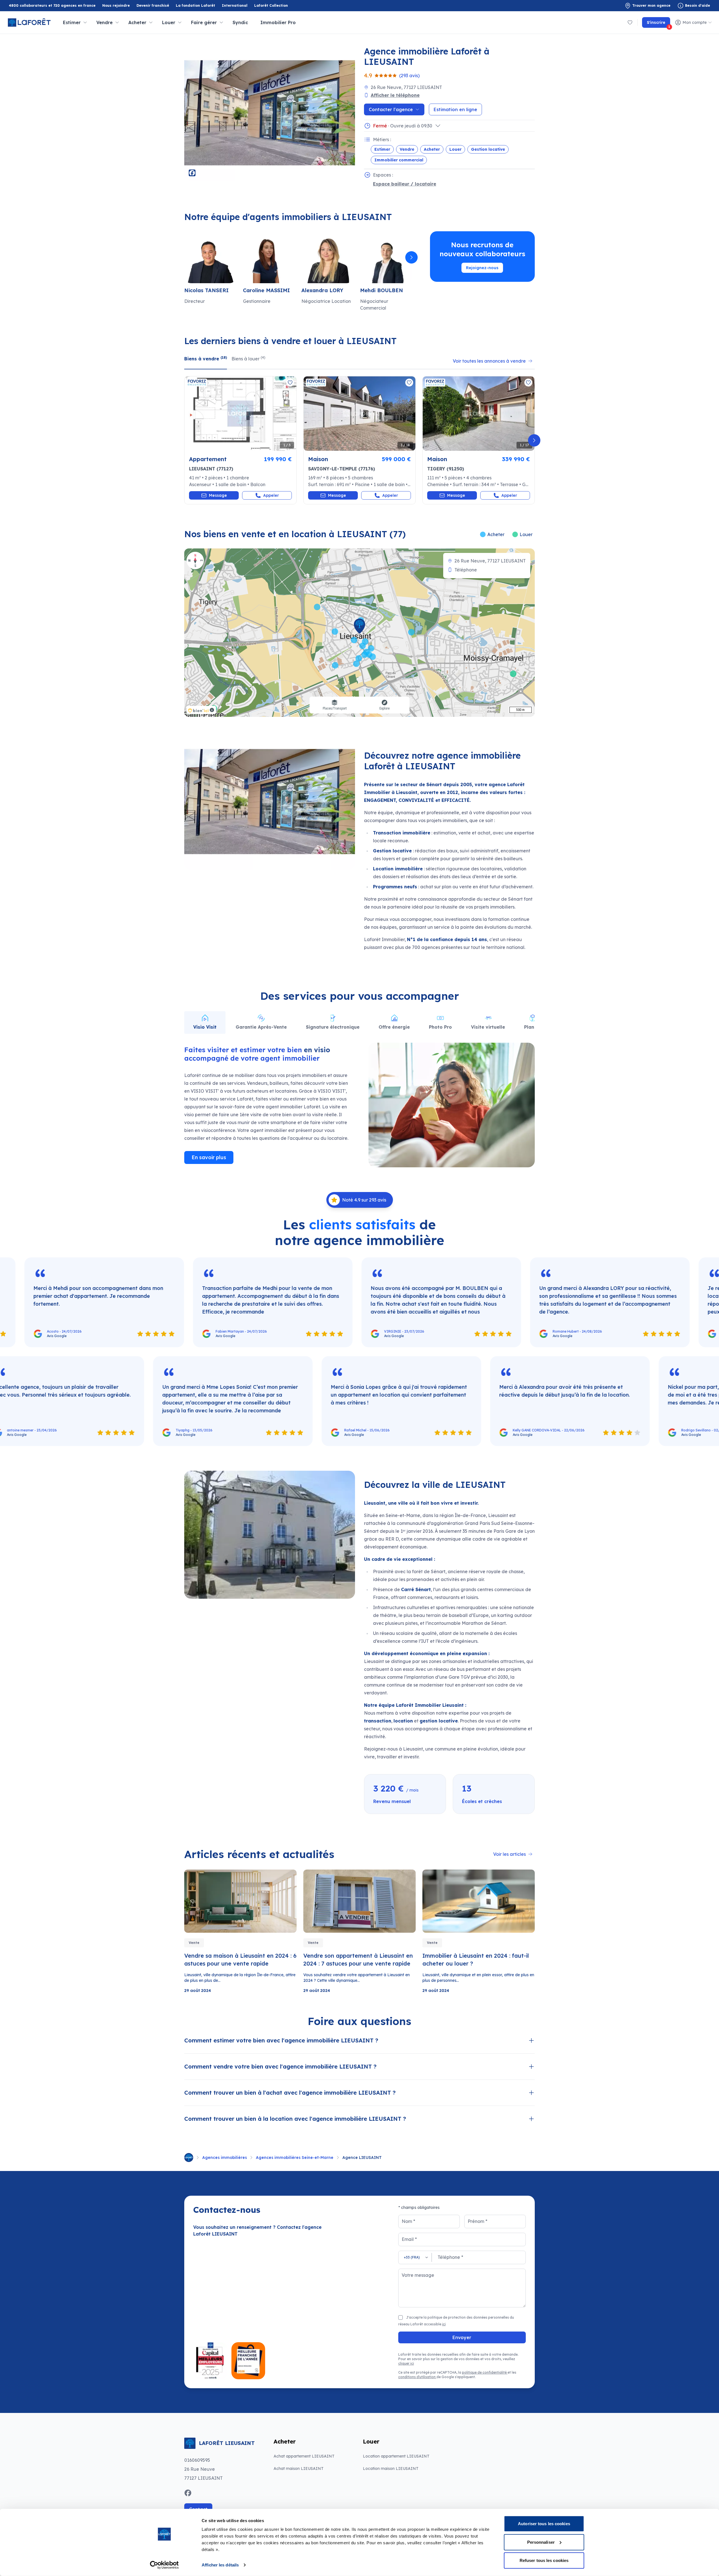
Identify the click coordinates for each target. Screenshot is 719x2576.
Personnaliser (541, 2542)
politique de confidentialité (485, 2372)
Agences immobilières (225, 2158)
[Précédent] (185, 257)
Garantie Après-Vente (261, 1027)
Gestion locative (488, 149)
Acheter (432, 149)
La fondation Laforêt (195, 6)
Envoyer (462, 2337)
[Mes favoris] (630, 22)
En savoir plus (209, 1157)
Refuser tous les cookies (544, 2560)
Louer (455, 149)
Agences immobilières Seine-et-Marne (295, 2158)
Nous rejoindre (116, 5)
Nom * (408, 2221)
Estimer (382, 149)
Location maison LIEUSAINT (391, 2469)
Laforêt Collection (271, 6)
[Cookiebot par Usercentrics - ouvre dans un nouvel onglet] (164, 2565)
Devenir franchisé (153, 6)
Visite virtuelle (488, 1027)
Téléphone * (450, 2257)
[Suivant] (411, 257)
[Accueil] (189, 2158)
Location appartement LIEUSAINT (396, 2456)
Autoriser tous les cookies (544, 2524)
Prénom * (477, 2221)
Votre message (418, 2275)
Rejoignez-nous (482, 268)
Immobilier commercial (399, 160)
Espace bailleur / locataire (405, 184)
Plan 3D (533, 1027)
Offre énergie (394, 1027)
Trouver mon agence (651, 5)
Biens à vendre (206, 358)
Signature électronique (333, 1027)
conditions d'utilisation (417, 2377)
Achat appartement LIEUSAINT (304, 2456)
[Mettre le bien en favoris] (290, 383)
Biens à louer (248, 358)
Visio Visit (205, 1027)
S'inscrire (658, 24)
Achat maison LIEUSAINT (299, 2469)
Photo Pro (440, 1027)
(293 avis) (409, 76)
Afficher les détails (220, 2565)
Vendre (407, 149)
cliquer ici (406, 2363)
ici (444, 2324)
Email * (409, 2239)
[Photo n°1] (240, 414)
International (235, 5)
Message (218, 495)
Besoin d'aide (698, 5)
